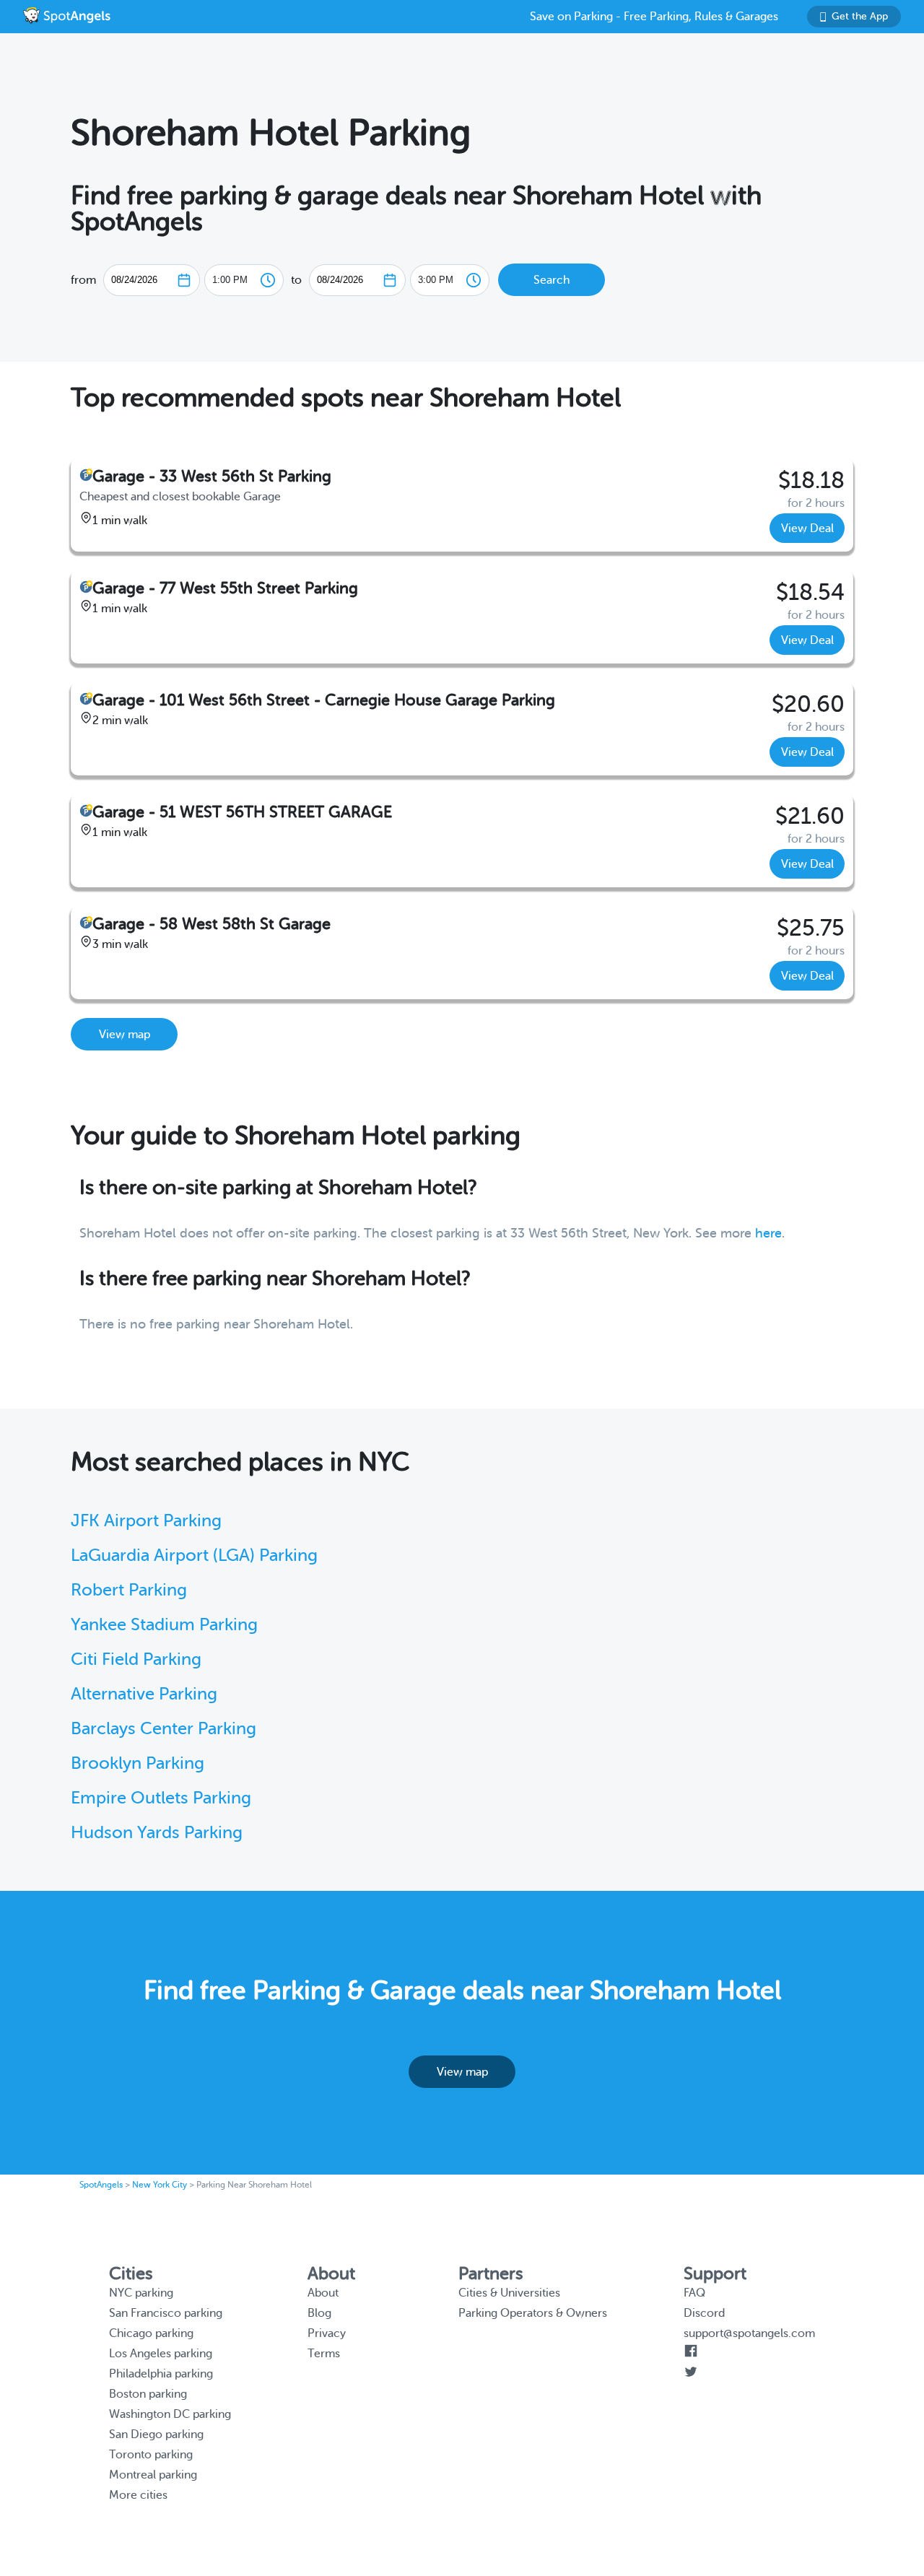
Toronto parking (151, 2455)
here (768, 1233)
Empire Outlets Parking (161, 1798)
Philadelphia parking (161, 2374)
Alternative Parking (144, 1694)
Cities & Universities (509, 2293)
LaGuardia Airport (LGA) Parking (194, 1555)
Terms (324, 2354)
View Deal (807, 528)
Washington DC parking (170, 2414)
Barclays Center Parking (164, 1729)
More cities (138, 2495)
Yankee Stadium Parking (164, 1625)
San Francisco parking (166, 2313)
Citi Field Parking (136, 1659)
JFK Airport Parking (146, 1521)
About (323, 2293)
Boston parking (148, 2394)
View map (125, 1035)
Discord (704, 2313)
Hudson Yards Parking (157, 1833)
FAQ (694, 2293)
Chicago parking (151, 2333)
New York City (160, 2185)
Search (552, 280)
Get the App (860, 16)
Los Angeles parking (161, 2354)
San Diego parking (156, 2434)
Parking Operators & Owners (533, 2313)
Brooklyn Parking (138, 1763)
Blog (319, 2313)
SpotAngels (101, 2185)
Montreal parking (153, 2475)
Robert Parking (129, 1590)
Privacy (327, 2333)
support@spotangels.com (749, 2333)
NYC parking (141, 2293)
